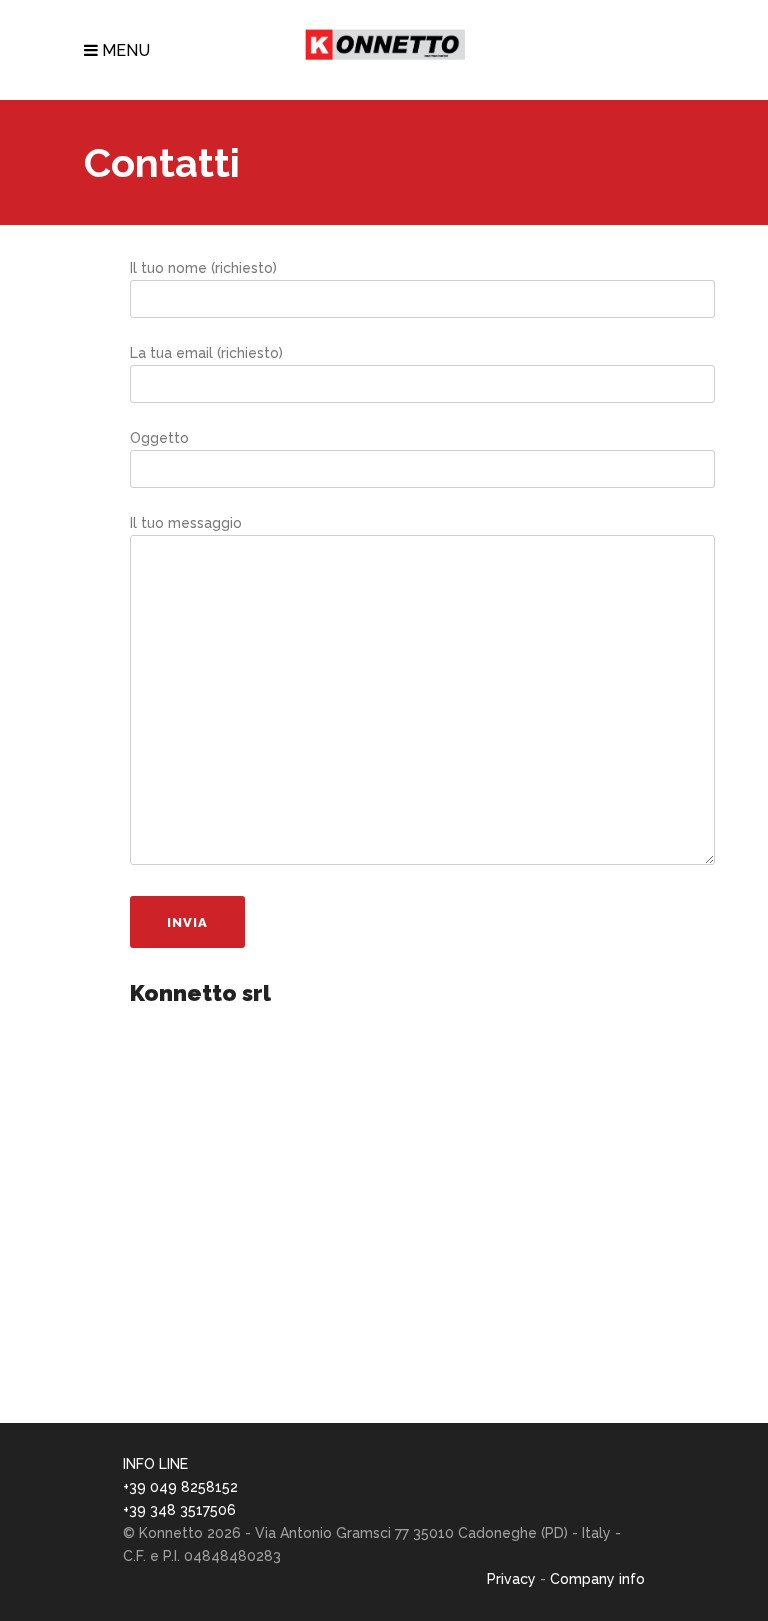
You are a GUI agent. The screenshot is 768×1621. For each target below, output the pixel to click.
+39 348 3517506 (179, 1510)
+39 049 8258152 (180, 1487)
